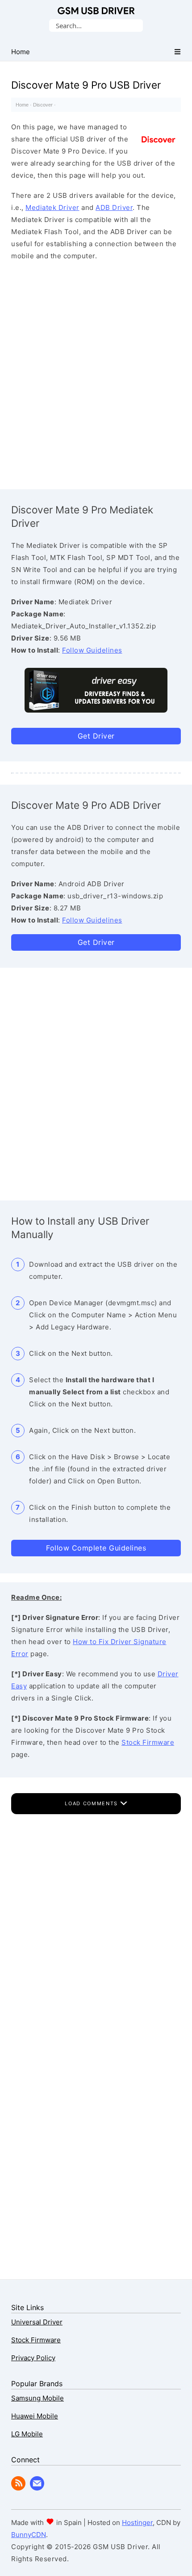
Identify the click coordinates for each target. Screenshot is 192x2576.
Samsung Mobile (38, 2398)
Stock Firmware (148, 1742)
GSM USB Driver (96, 11)
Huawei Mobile (35, 2416)
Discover (43, 105)
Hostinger (137, 2523)
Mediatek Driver (52, 207)
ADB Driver (114, 207)
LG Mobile (27, 2434)
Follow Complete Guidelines (96, 1548)
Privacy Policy (33, 2358)
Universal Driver (37, 2322)
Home (22, 105)
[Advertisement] (96, 373)
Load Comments (92, 1803)
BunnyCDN (29, 2535)
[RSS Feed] (18, 2488)
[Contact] (37, 2488)
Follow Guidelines (92, 650)
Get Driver (96, 736)
